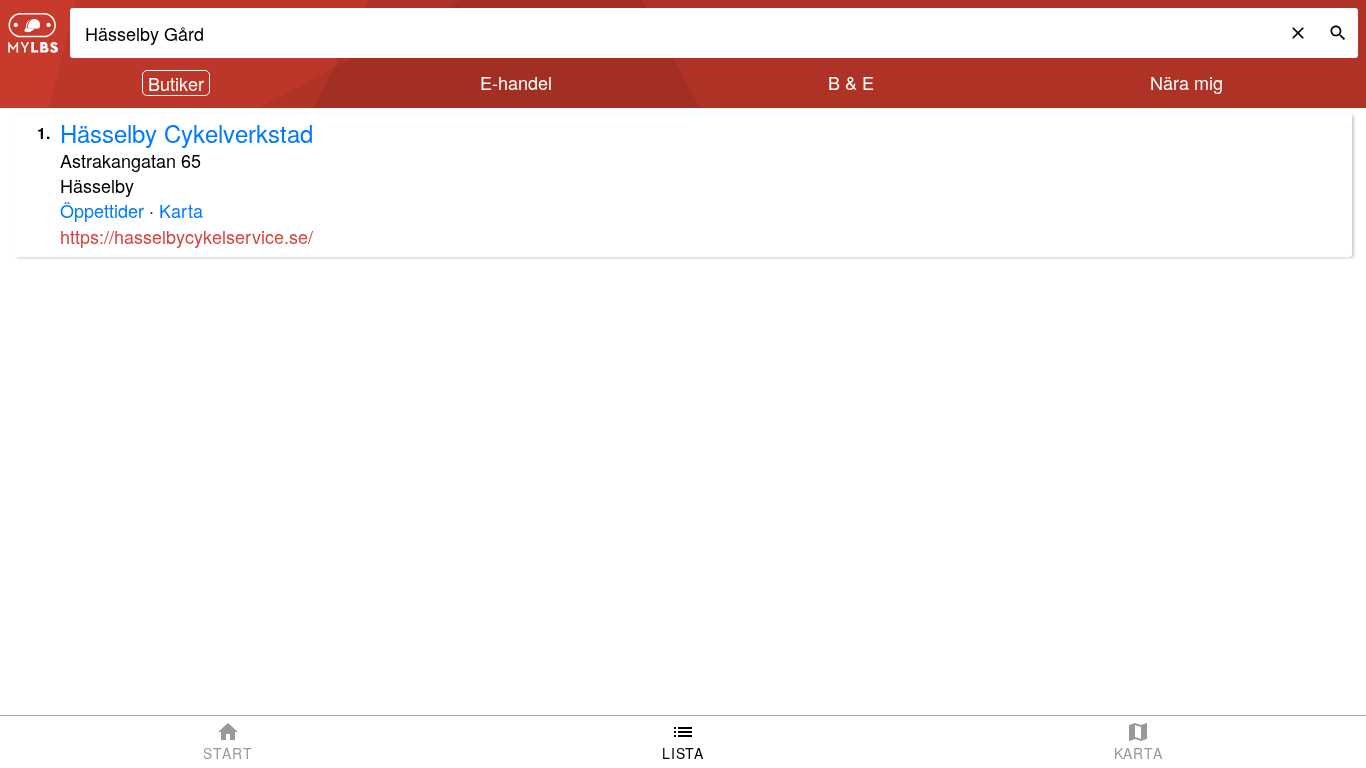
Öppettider (102, 210)
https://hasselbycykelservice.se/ (186, 236)
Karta (181, 210)
